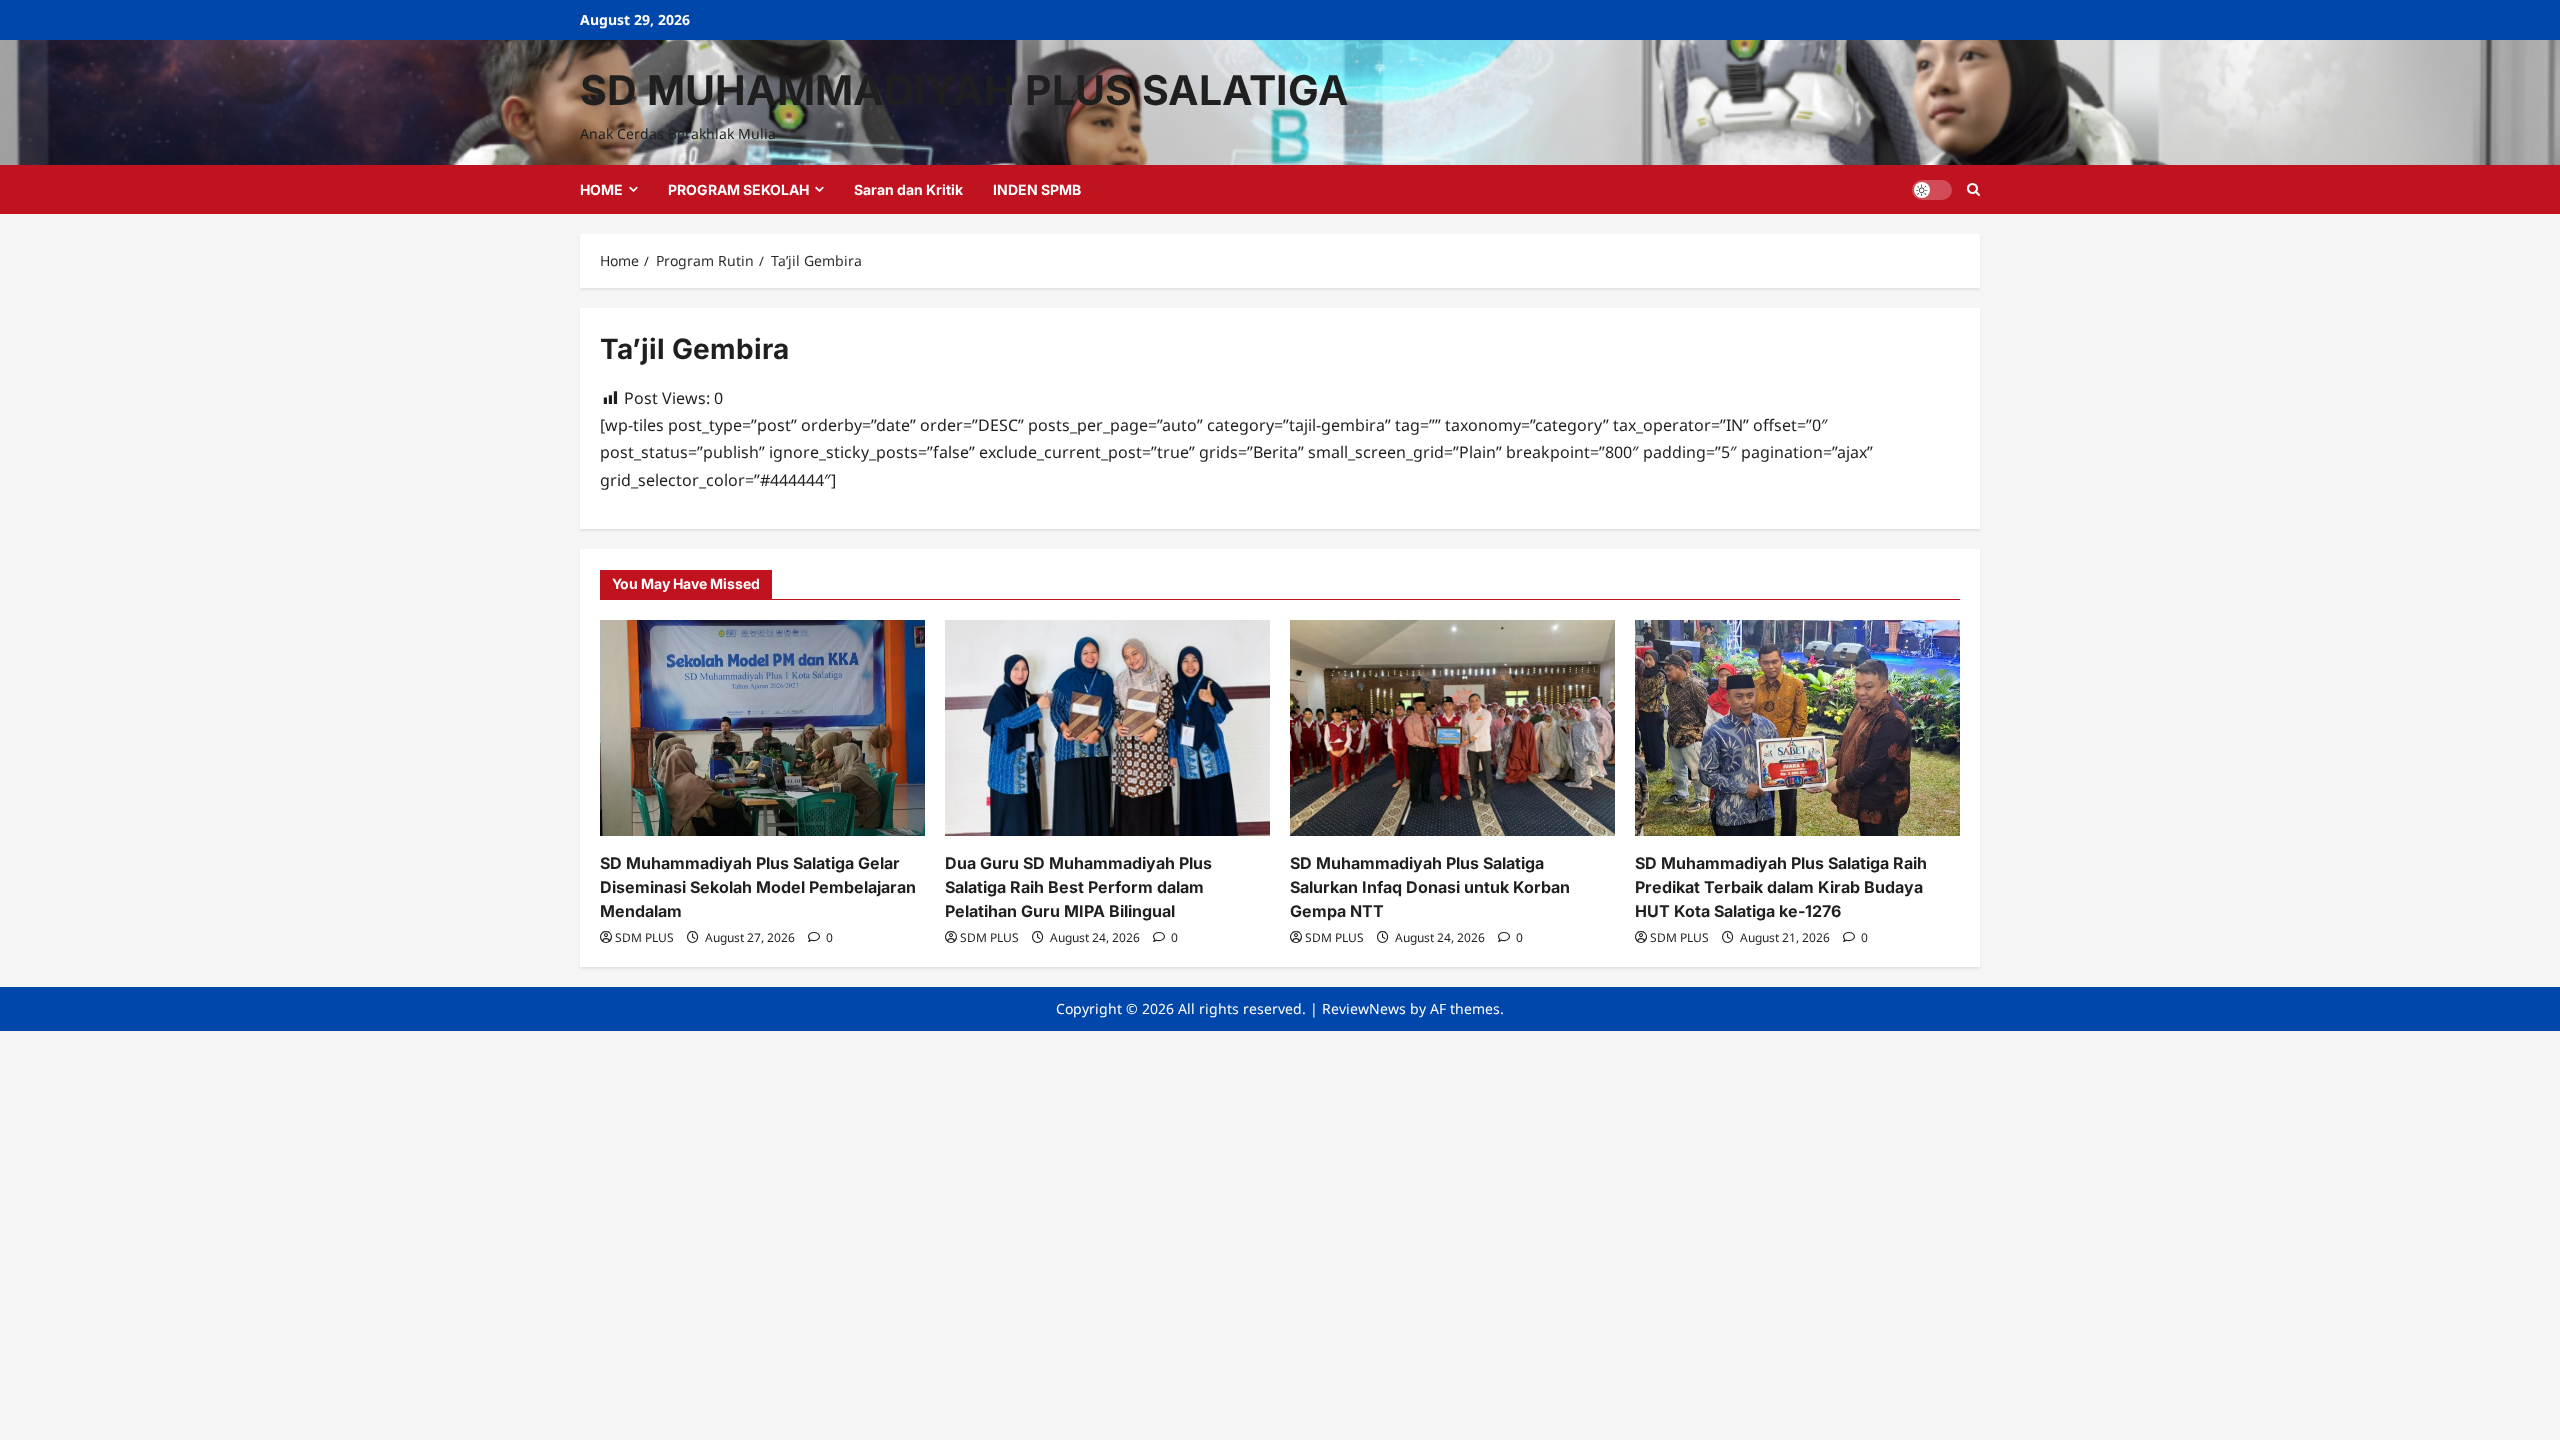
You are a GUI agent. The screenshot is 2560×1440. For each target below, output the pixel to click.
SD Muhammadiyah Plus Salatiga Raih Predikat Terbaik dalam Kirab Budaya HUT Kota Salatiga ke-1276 (1781, 887)
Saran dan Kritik (908, 189)
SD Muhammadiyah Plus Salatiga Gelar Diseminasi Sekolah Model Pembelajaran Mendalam (758, 887)
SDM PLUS (644, 937)
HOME (601, 189)
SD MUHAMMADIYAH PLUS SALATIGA (964, 90)
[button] (1973, 189)
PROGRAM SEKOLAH (738, 189)
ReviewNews (1364, 1008)
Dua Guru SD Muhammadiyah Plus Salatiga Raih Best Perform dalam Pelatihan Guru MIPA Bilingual (1078, 887)
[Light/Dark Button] (1932, 190)
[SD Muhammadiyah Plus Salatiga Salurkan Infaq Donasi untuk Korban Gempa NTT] (1452, 728)
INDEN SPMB (1037, 189)
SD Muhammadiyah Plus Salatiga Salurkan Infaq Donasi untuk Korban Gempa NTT (1430, 887)
